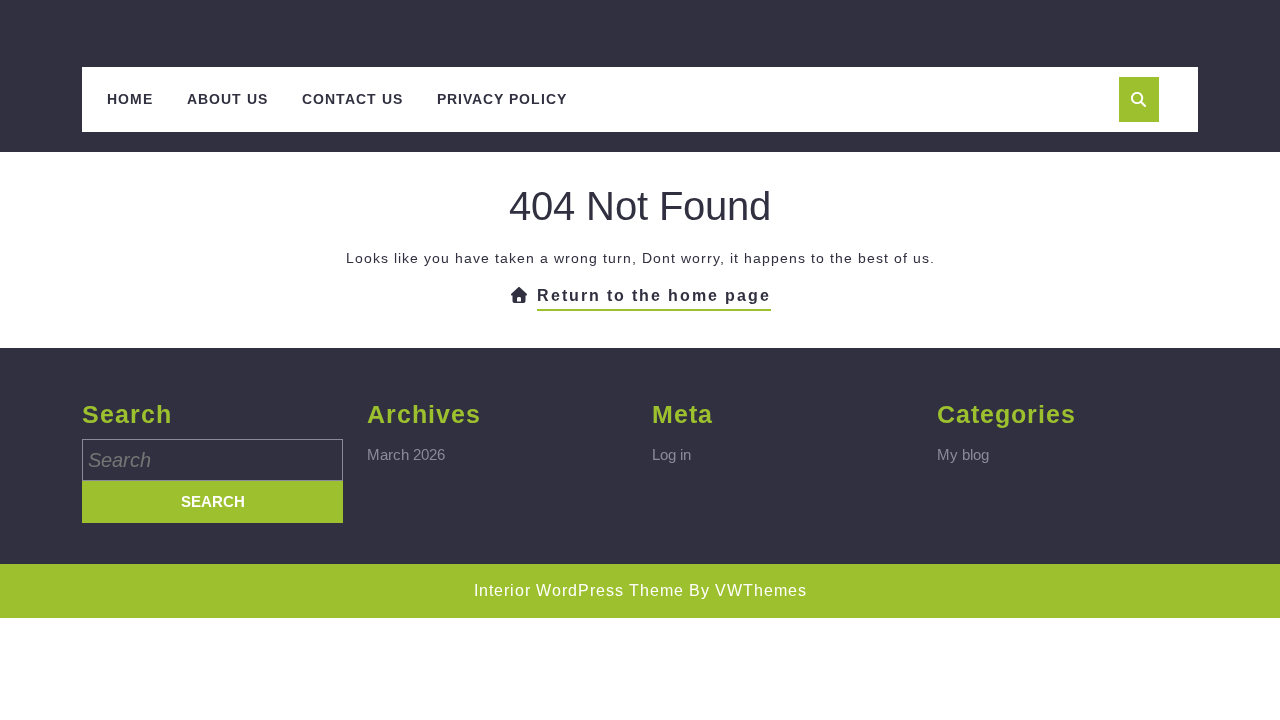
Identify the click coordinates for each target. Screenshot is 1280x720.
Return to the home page (654, 299)
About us (227, 99)
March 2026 (406, 454)
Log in (671, 454)
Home (130, 99)
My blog (963, 454)
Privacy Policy (502, 99)
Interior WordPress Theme (579, 590)
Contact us (352, 99)
